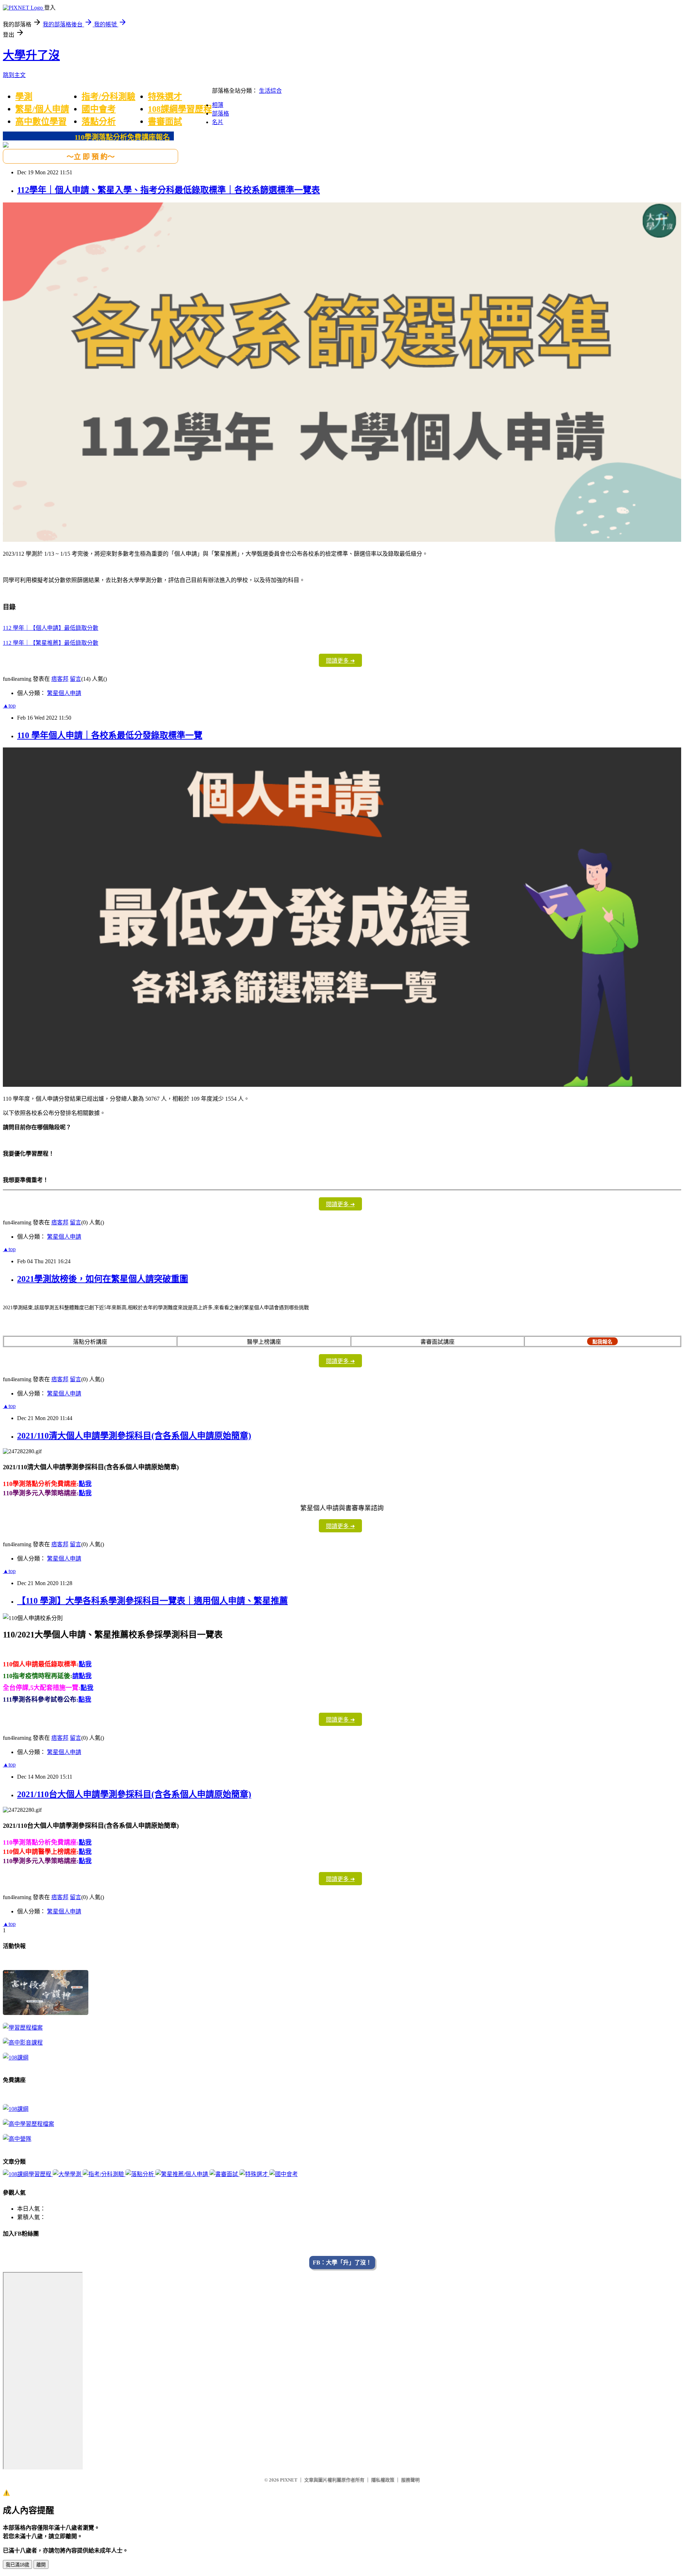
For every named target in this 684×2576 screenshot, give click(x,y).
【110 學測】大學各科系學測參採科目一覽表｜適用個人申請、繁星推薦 (152, 1601)
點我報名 (602, 1342)
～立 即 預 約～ (91, 157)
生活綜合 (270, 91)
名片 (218, 122)
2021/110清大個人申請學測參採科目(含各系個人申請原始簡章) (134, 1436)
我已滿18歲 (17, 2565)
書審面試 (165, 122)
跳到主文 (14, 75)
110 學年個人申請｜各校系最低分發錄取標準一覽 (110, 735)
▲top (9, 706)
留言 (76, 679)
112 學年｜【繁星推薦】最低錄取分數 (51, 643)
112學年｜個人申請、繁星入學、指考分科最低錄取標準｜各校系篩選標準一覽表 (169, 190)
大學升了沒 (31, 55)
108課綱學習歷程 (180, 109)
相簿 (218, 105)
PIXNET (289, 2480)
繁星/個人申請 (42, 109)
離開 (41, 2565)
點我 (85, 1484)
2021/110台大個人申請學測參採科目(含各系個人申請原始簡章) (134, 1794)
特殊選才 (165, 97)
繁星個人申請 (64, 693)
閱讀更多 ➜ (340, 661)
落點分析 (99, 122)
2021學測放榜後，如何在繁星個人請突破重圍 (103, 1279)
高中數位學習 (41, 122)
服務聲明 (410, 2480)
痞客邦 (60, 679)
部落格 (221, 114)
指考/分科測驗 (108, 97)
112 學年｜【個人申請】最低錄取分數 (51, 628)
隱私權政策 (383, 2480)
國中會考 (99, 109)
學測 (24, 97)
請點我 (82, 1676)
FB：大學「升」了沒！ (342, 2263)
